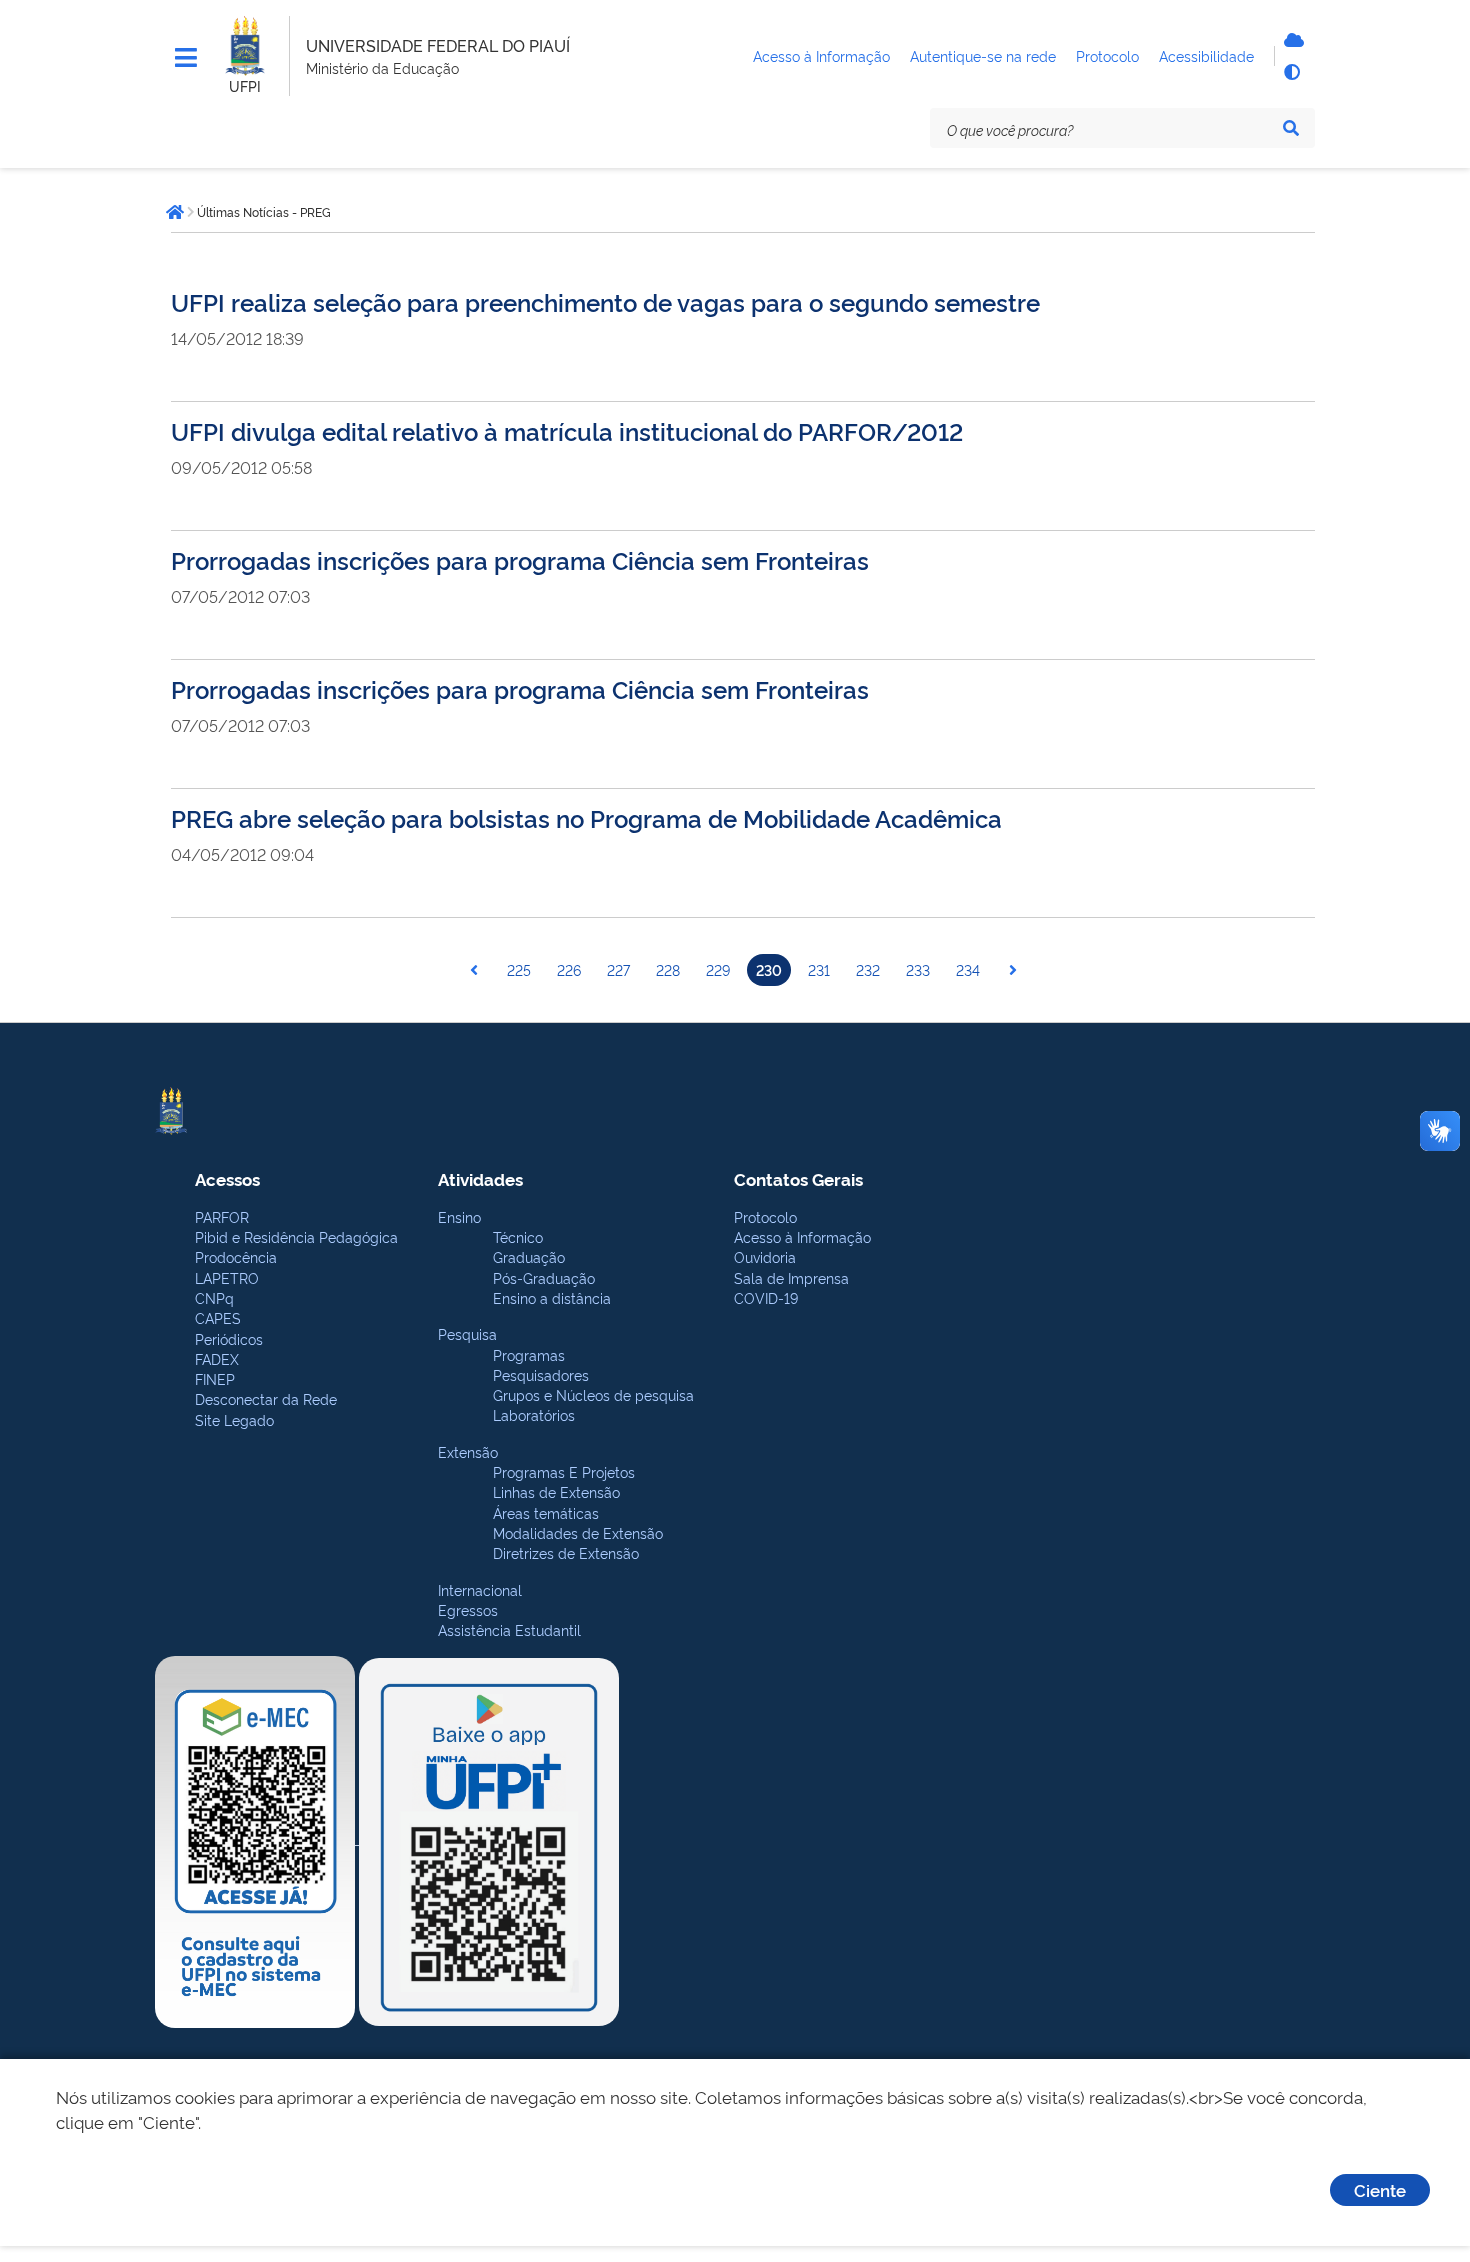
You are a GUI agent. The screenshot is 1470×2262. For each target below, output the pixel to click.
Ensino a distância (552, 1297)
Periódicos (229, 1338)
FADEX (217, 1358)
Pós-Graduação (544, 1277)
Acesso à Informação (802, 1236)
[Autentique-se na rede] (1291, 40)
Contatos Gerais (798, 1178)
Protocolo (765, 1216)
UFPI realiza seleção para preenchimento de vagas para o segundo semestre (605, 301)
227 (618, 969)
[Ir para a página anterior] (474, 970)
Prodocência (236, 1256)
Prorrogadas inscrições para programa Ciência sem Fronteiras (520, 559)
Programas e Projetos (564, 1471)
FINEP (215, 1378)
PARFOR (222, 1216)
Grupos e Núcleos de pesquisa (593, 1394)
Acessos (227, 1178)
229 (718, 969)
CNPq (214, 1297)
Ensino (459, 1216)
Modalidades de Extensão (578, 1532)
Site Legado (234, 1419)
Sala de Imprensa (791, 1277)
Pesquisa (467, 1333)
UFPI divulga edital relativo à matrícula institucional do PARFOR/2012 (567, 430)
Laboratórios (534, 1414)
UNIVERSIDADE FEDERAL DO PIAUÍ (438, 45)
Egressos (468, 1609)
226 (569, 969)
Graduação (529, 1256)
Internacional (480, 1589)
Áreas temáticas (546, 1512)
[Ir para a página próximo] (1013, 970)
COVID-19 (766, 1297)
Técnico (518, 1236)
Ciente (1380, 2189)
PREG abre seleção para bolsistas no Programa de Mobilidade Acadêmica (586, 817)
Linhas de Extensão (556, 1491)
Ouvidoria (765, 1256)
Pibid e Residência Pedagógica (296, 1236)
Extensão (468, 1451)
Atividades (480, 1178)
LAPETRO (227, 1277)
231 (819, 969)
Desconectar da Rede (266, 1398)
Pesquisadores (541, 1374)
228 (668, 969)
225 (519, 969)
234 (968, 969)
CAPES (218, 1317)
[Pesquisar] (1291, 128)
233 (918, 969)
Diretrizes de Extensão (566, 1552)
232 (868, 969)
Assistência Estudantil (509, 1629)
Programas (529, 1354)
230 (769, 969)
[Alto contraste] (1291, 72)
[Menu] (186, 58)
